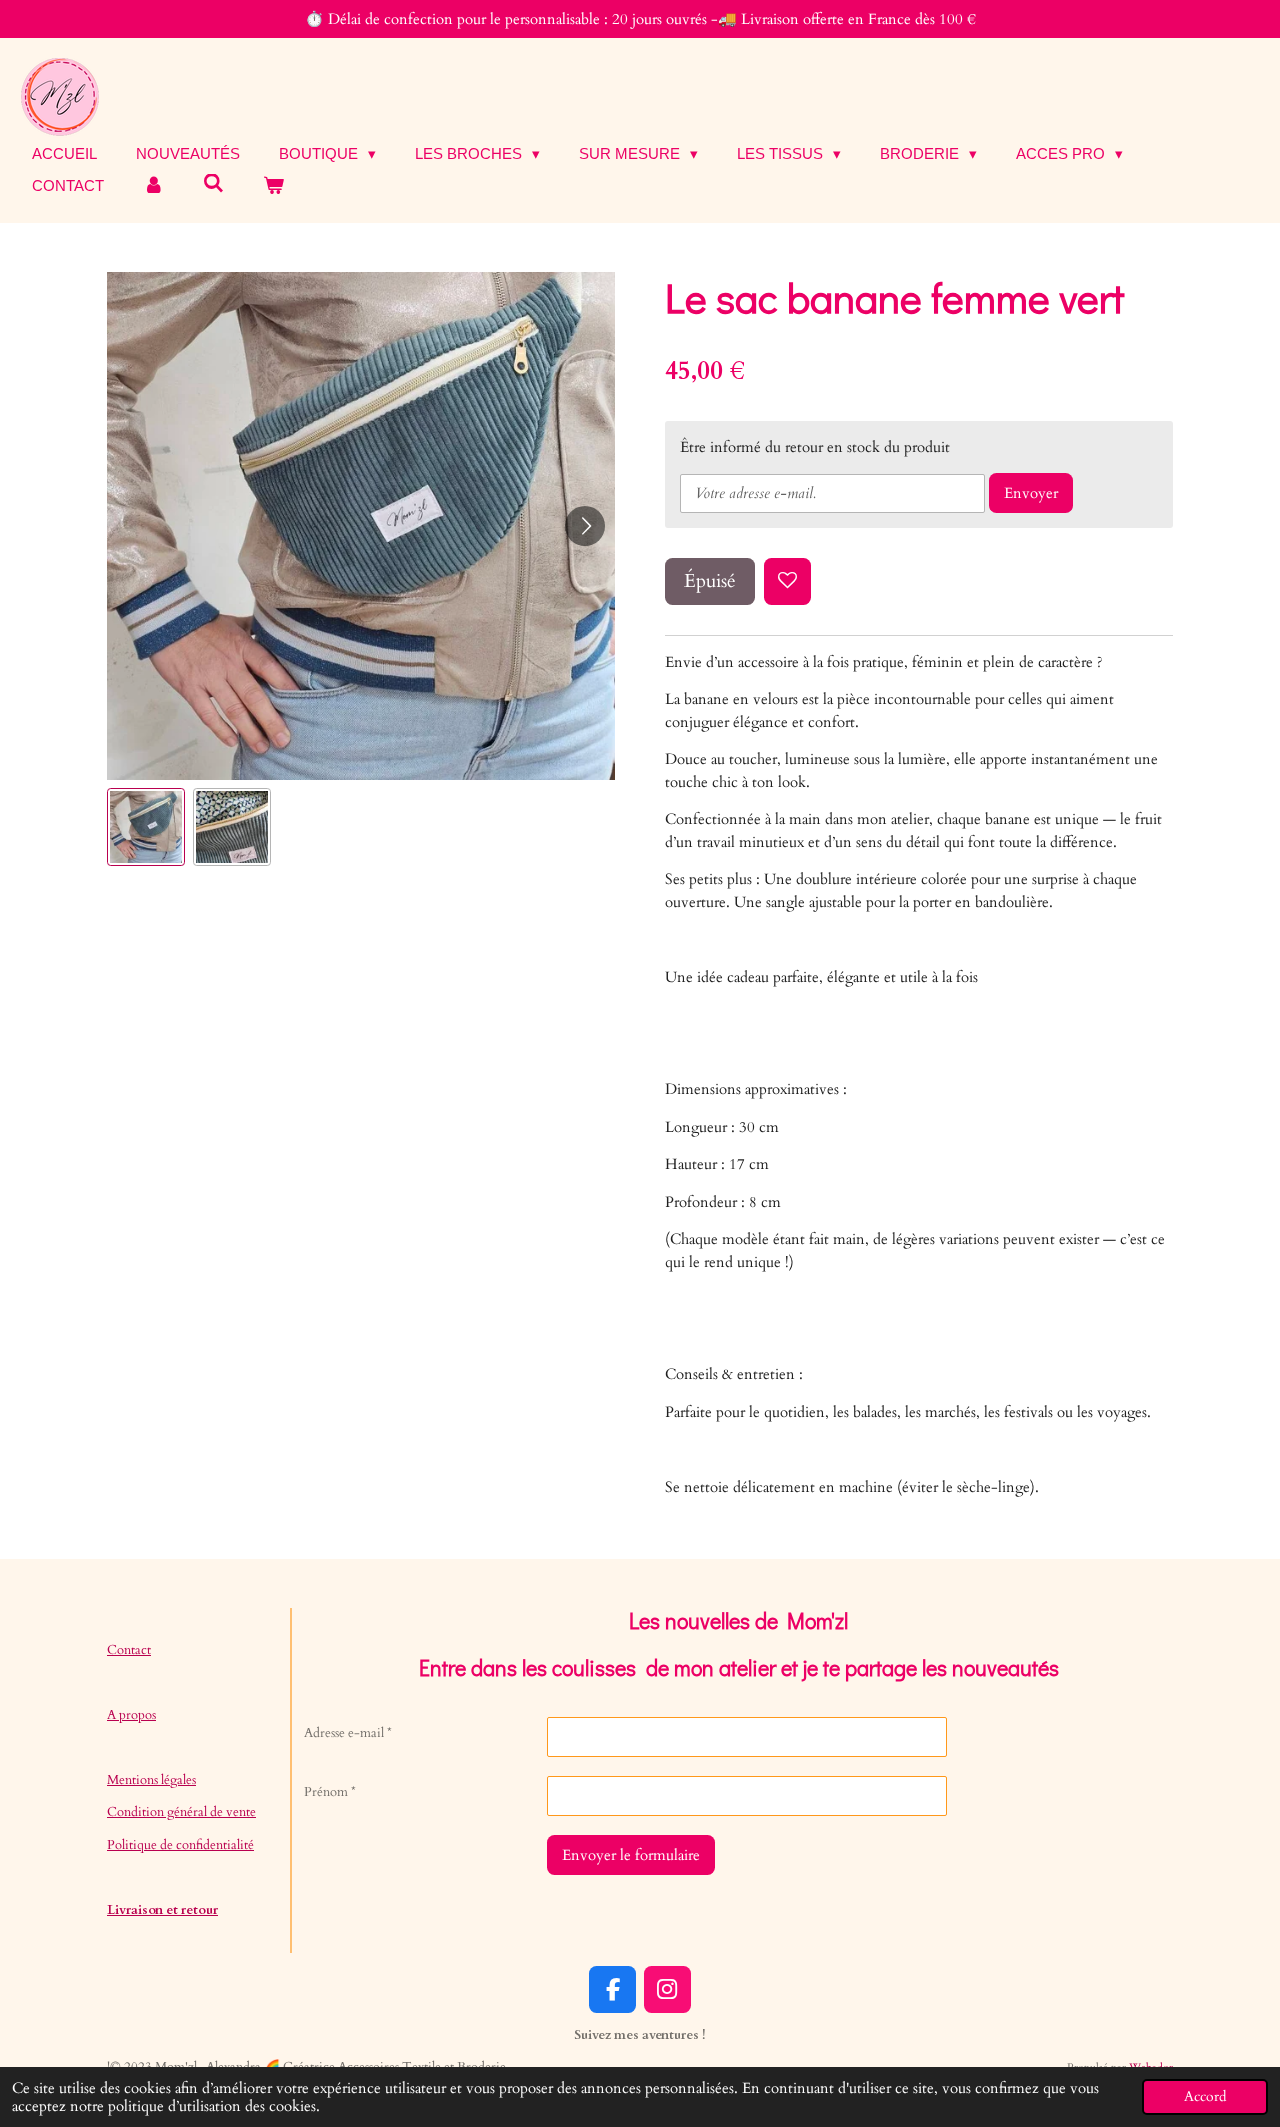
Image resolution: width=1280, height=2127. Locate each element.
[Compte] (153, 186)
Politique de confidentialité (180, 1845)
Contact (129, 1650)
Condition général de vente (181, 1812)
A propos (131, 1715)
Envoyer (1031, 493)
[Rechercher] (213, 183)
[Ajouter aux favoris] (787, 581)
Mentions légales (151, 1780)
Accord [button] (1205, 2097)
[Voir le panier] (273, 186)
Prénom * (330, 1792)
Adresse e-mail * (348, 1733)
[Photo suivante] (585, 526)
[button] (146, 827)
